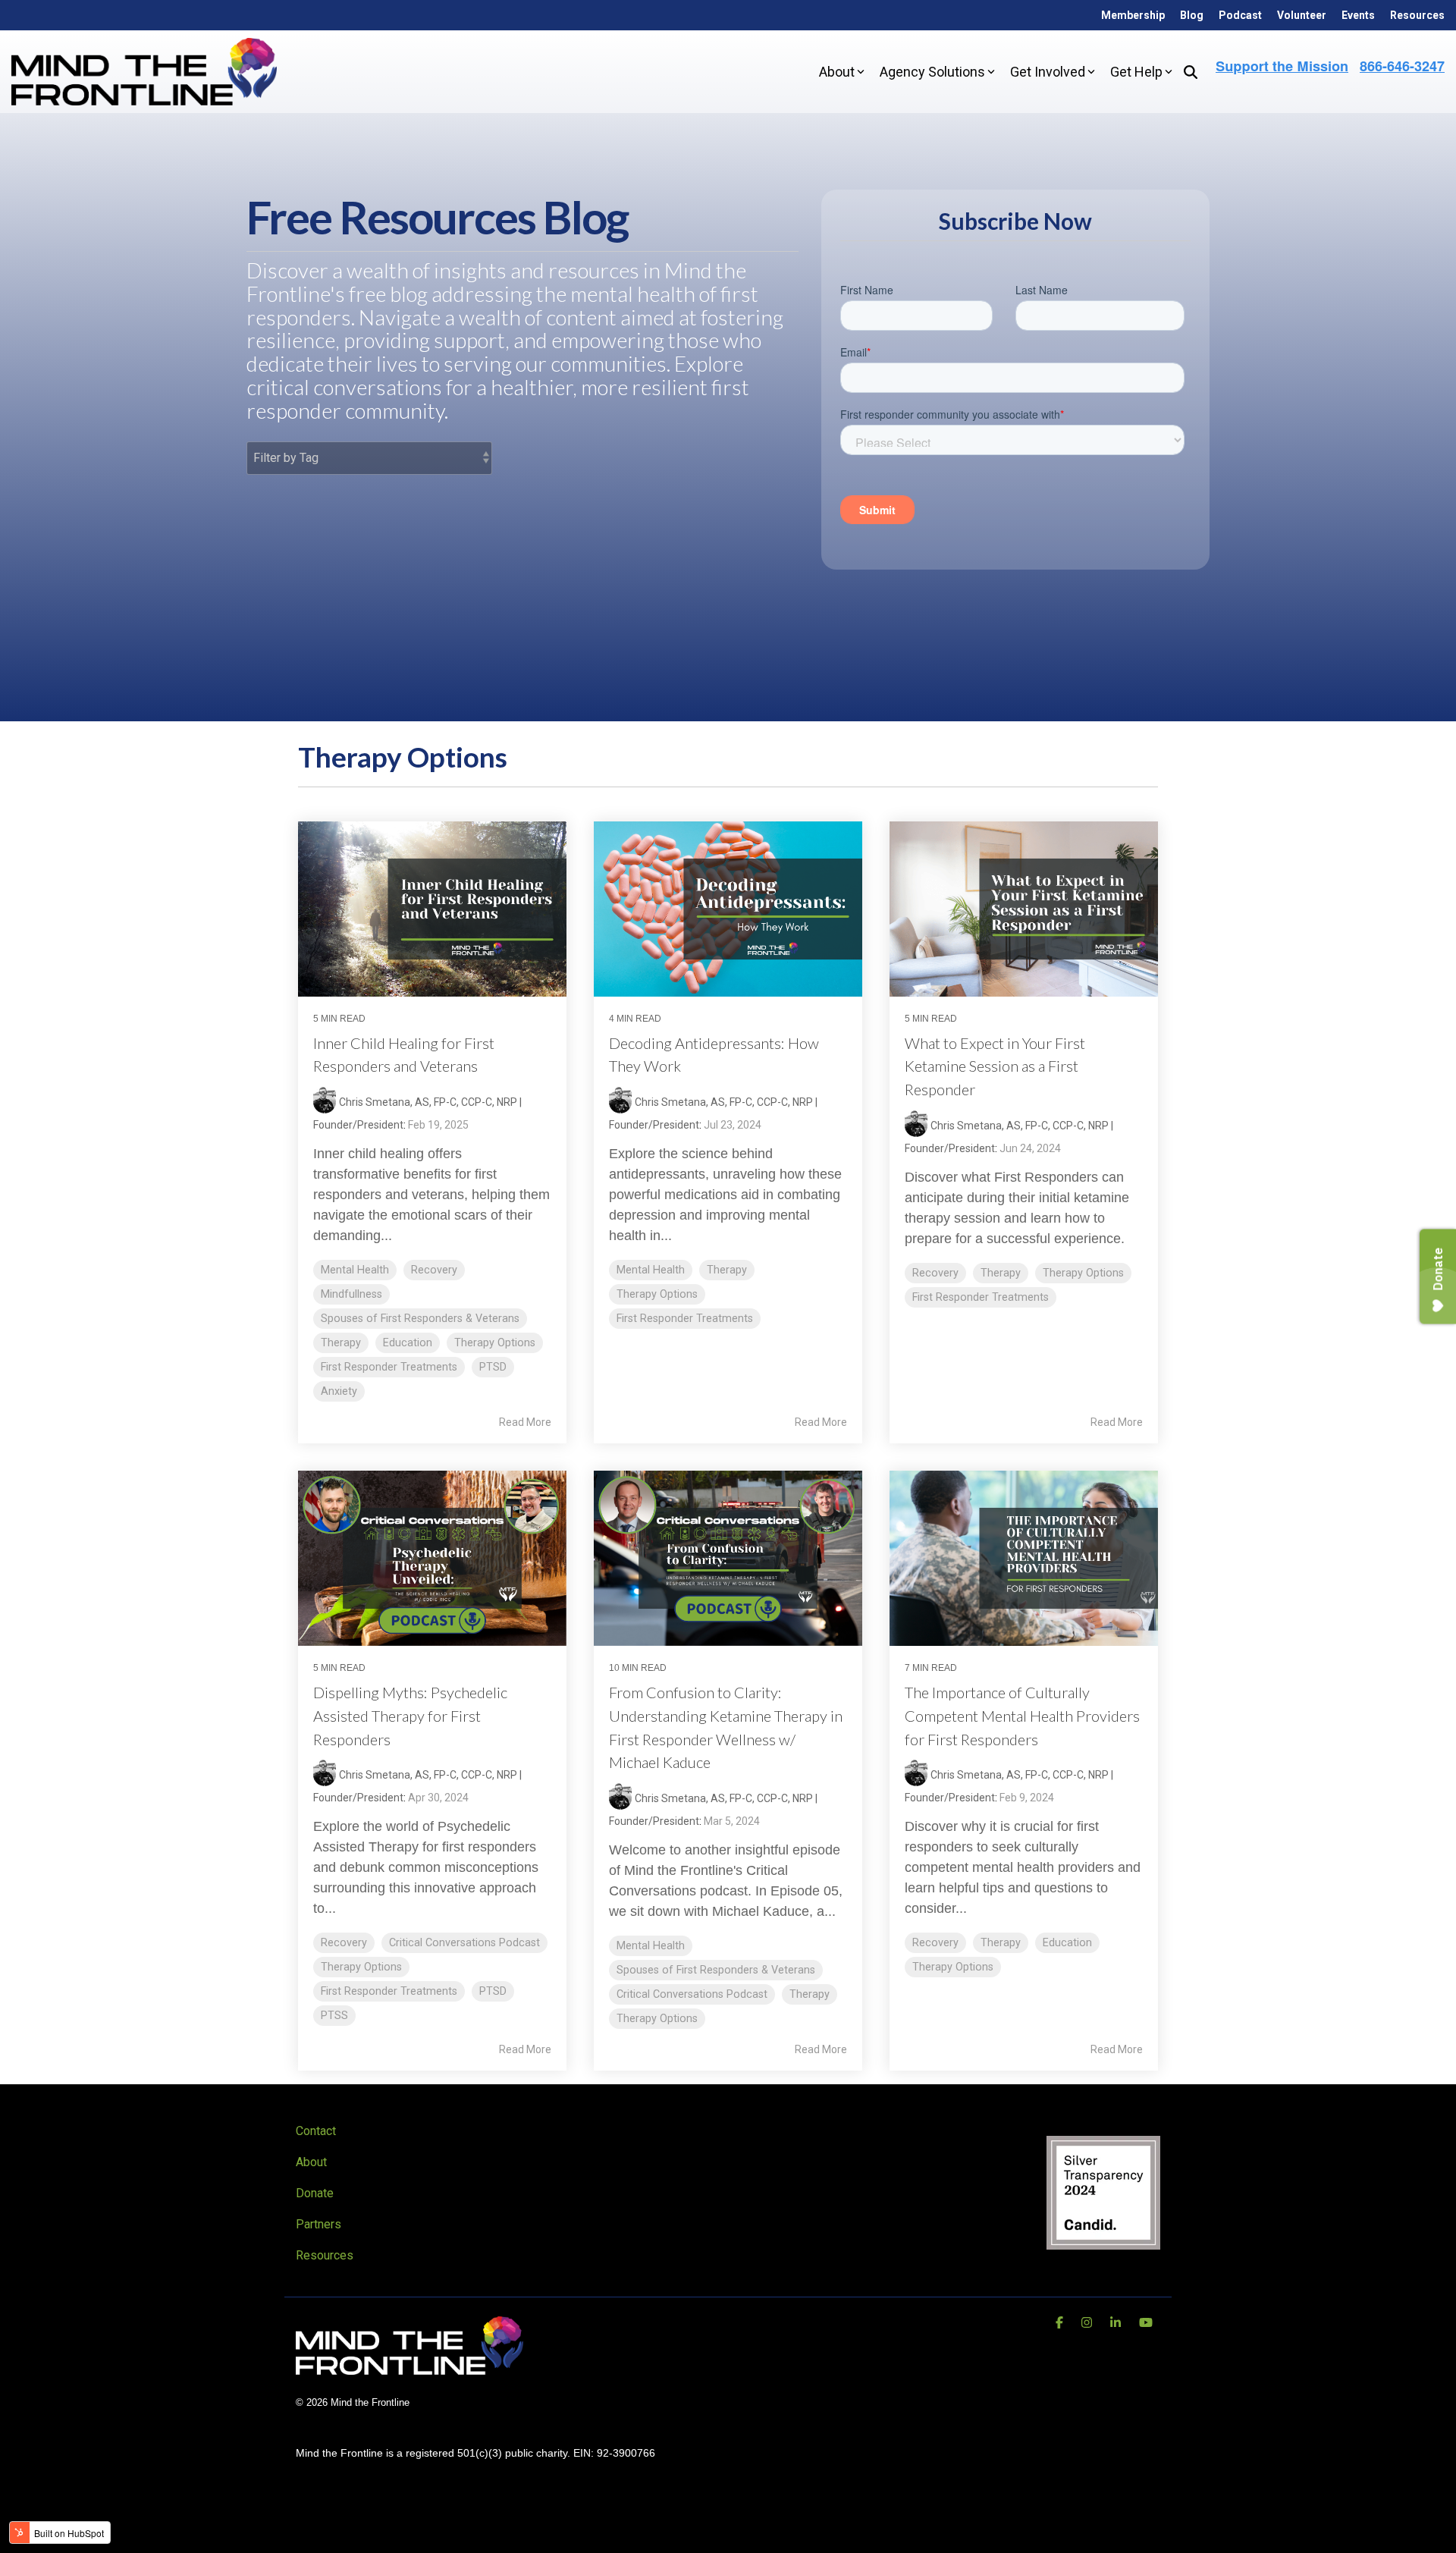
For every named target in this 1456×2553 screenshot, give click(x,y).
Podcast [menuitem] (1240, 15)
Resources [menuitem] (1417, 15)
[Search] (1191, 72)
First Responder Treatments (389, 1367)
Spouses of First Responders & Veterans (420, 1319)
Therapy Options (495, 1343)
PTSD (493, 1367)
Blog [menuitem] (1192, 15)
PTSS (334, 2016)
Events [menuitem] (1358, 15)
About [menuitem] (311, 2162)
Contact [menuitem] (316, 2131)
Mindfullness (351, 1294)
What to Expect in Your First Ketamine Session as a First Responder (995, 1066)
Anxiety (339, 1391)
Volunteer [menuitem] (1302, 15)
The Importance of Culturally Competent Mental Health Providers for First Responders (1022, 1716)
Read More (525, 1422)
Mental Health (355, 1270)
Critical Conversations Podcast (464, 1943)
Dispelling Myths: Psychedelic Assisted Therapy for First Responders (410, 1716)
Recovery (434, 1270)
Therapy (341, 1343)
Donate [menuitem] (315, 2193)
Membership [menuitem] (1133, 15)
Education (408, 1343)
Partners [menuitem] (318, 2224)
